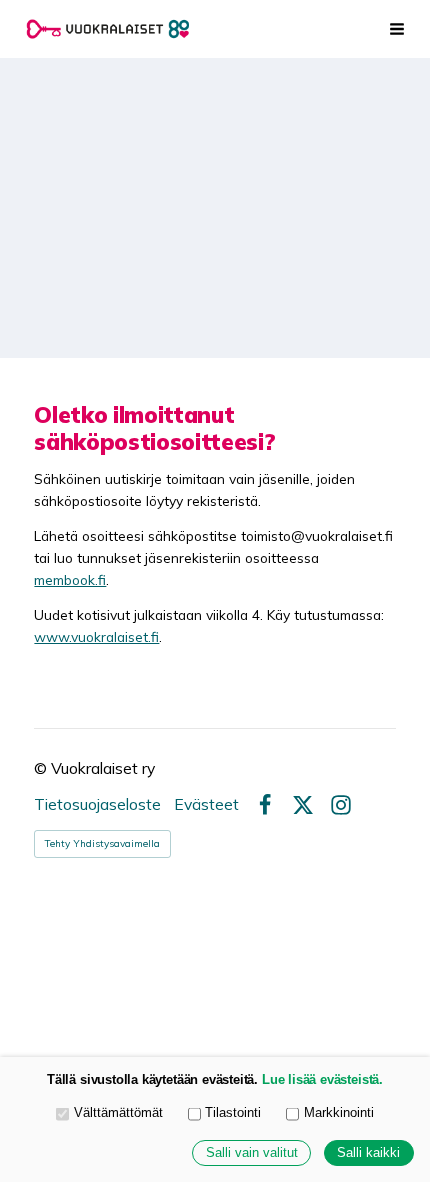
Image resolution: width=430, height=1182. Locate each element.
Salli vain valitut (252, 1153)
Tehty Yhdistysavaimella (102, 843)
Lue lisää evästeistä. (322, 1080)
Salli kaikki (368, 1153)
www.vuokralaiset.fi (96, 636)
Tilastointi (233, 1113)
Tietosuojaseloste (97, 805)
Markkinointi (339, 1113)
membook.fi (70, 579)
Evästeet (206, 805)
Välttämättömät (118, 1113)
